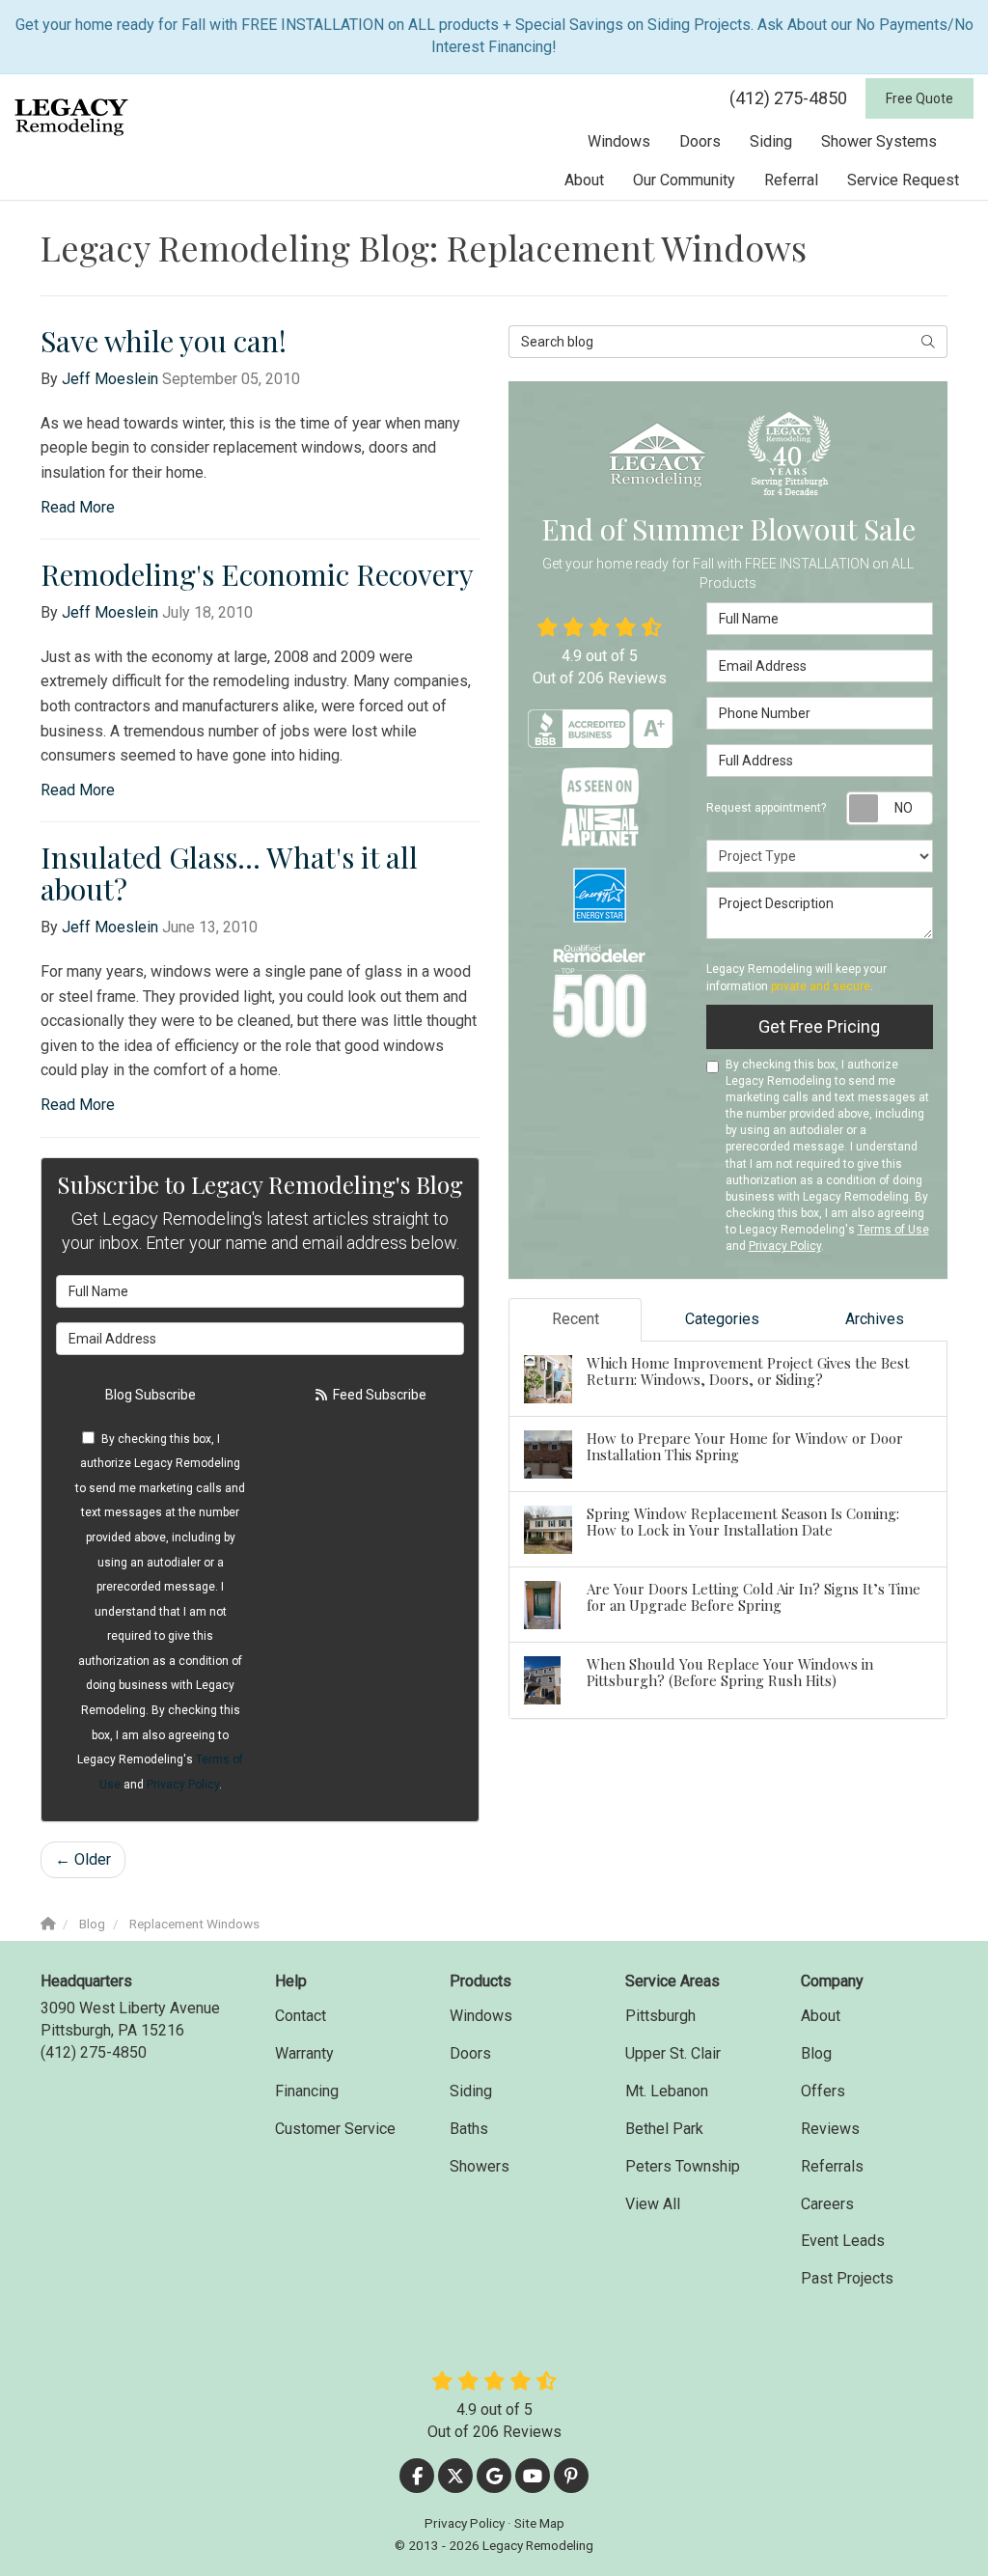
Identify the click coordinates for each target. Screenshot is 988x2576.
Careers (827, 2204)
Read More (78, 507)
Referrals (832, 2166)
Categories (722, 1319)
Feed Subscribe (378, 1395)
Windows (481, 2016)
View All (653, 2204)
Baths (469, 2129)
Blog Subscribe (151, 1395)
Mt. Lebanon (667, 2091)
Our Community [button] (684, 180)
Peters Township (683, 2166)
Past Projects (847, 2278)
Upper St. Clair (673, 2053)
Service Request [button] (903, 180)
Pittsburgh (660, 2016)
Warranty (304, 2053)
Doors (470, 2053)
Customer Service (335, 2129)
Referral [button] (791, 180)
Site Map (539, 2523)
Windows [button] (619, 141)
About (821, 2016)
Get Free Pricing (819, 1026)
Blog (816, 2053)
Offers (823, 2091)
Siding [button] (771, 141)
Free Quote (919, 98)
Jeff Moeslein (110, 379)
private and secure (821, 986)
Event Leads (843, 2241)
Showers (480, 2166)
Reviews (830, 2129)
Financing (307, 2091)
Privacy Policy (183, 1785)
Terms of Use (893, 1230)
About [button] (584, 180)
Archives (875, 1319)
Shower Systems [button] (879, 141)
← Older (83, 1859)
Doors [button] (700, 141)
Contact (301, 2016)
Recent (576, 1319)
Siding (471, 2091)
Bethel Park (664, 2129)
